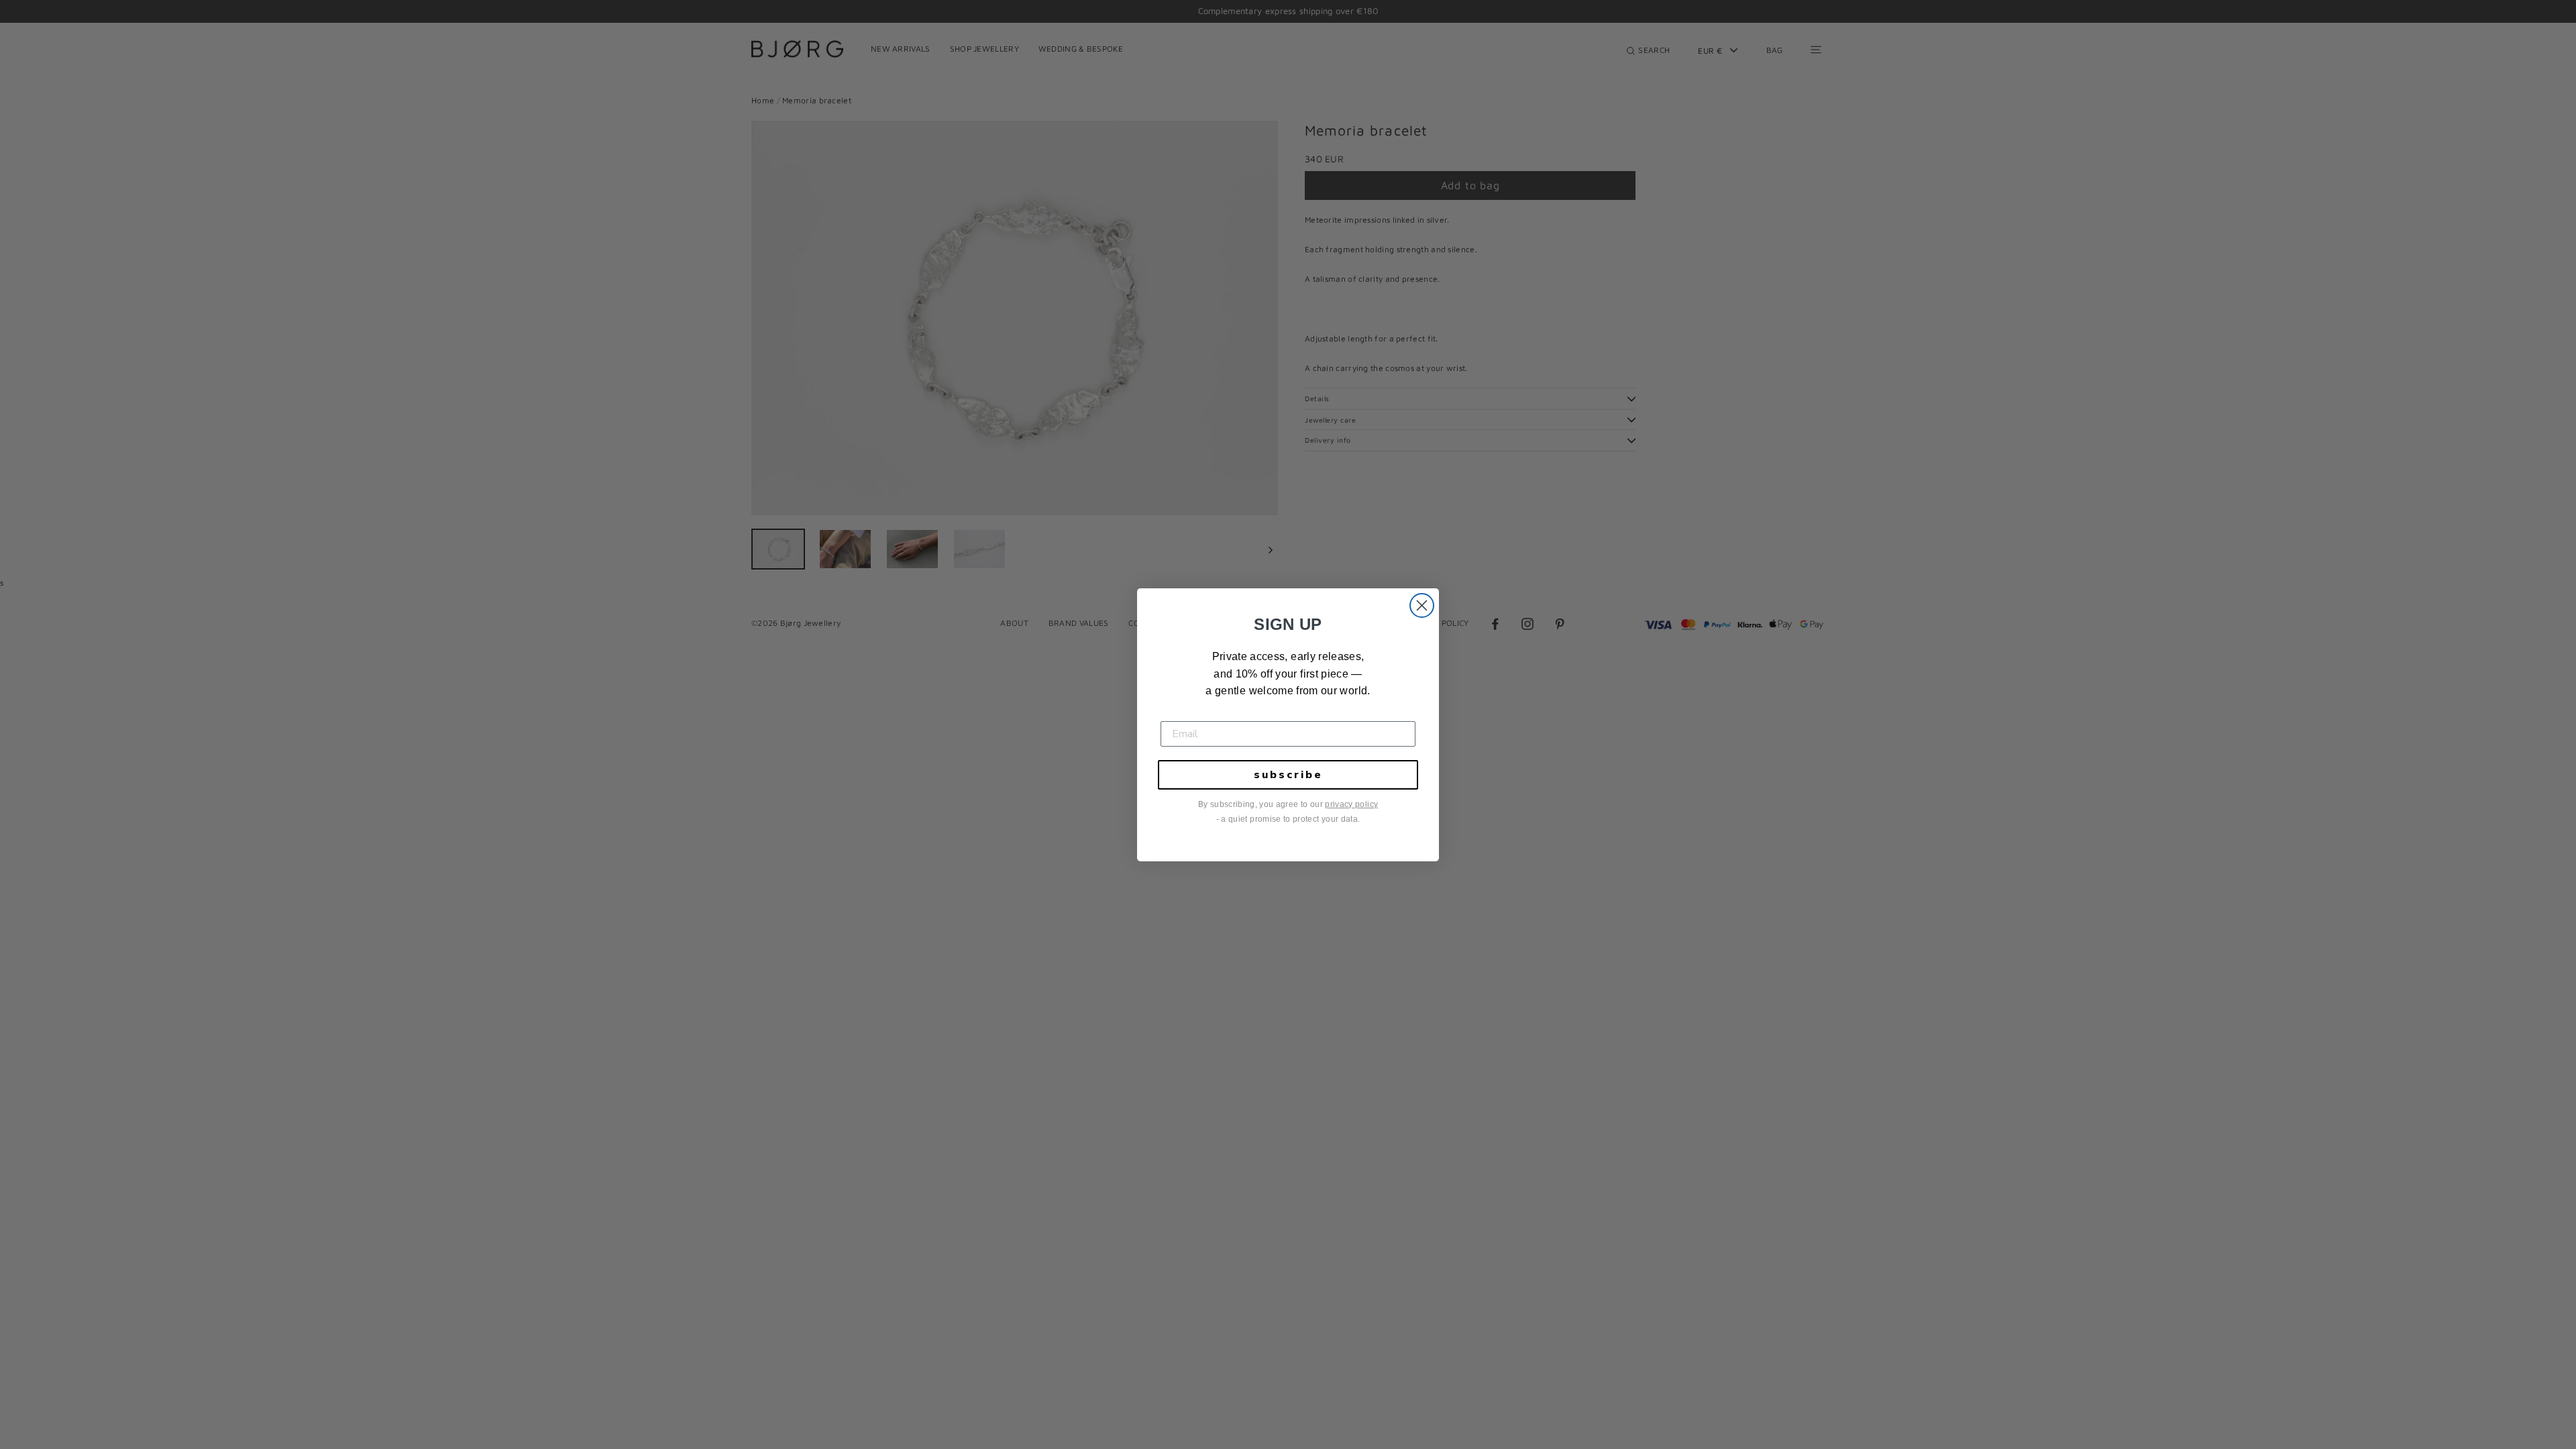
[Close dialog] (1422, 605)
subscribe (1288, 775)
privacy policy (1351, 804)
